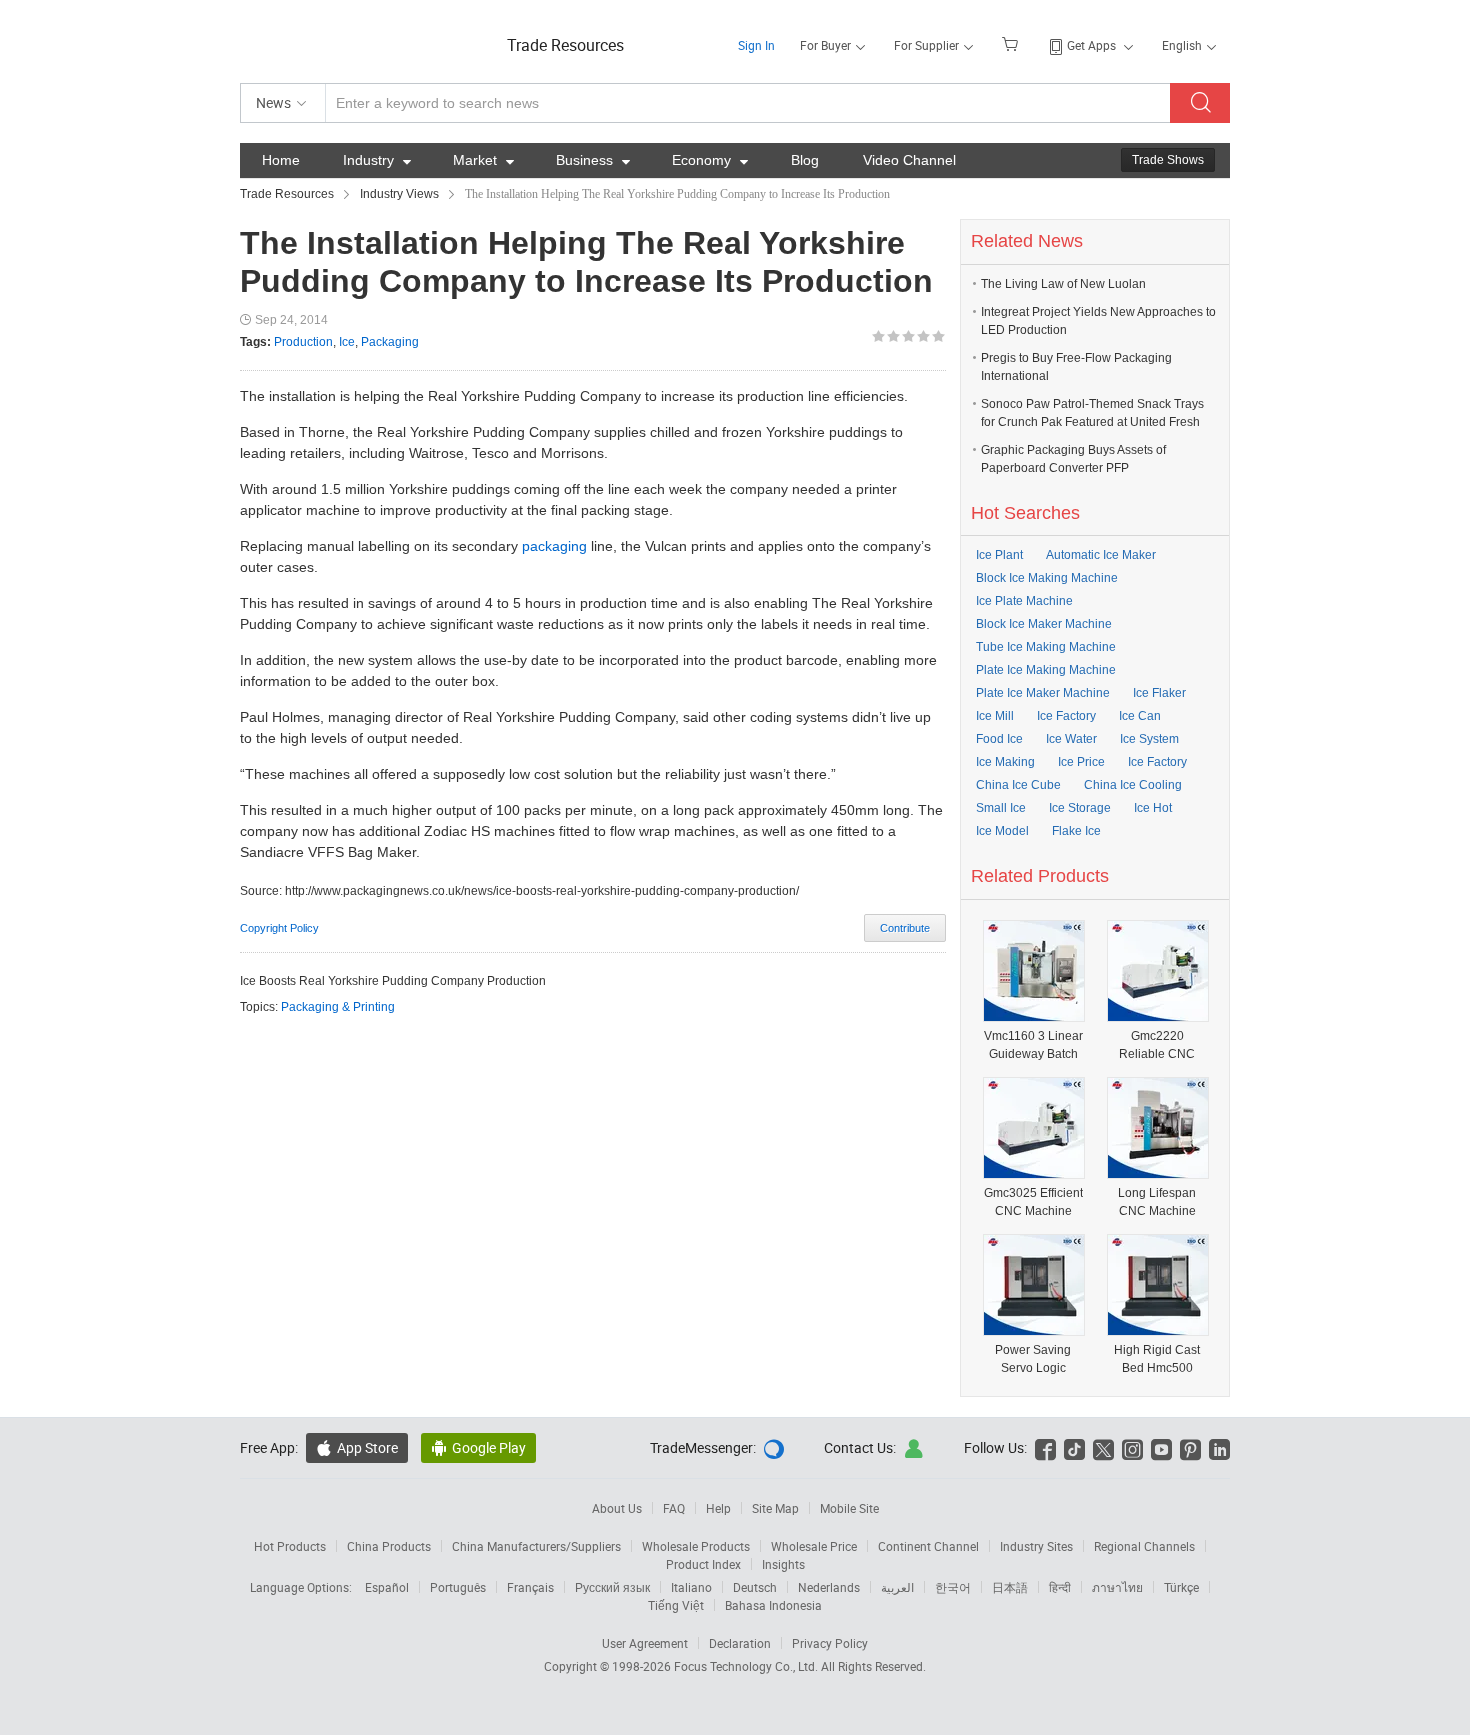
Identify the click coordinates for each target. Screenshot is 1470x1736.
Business (593, 160)
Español (387, 1587)
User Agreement (645, 1643)
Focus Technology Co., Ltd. (747, 1666)
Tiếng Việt (676, 1605)
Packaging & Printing (338, 1007)
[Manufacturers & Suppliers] (368, 39)
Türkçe (1181, 1587)
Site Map (775, 1508)
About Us (617, 1508)
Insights (783, 1564)
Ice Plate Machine (1024, 601)
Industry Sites (1036, 1546)
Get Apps (1091, 45)
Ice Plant (999, 555)
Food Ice (999, 739)
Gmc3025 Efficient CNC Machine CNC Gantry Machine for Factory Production (1033, 1202)
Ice (347, 342)
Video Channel (909, 160)
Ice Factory (1066, 716)
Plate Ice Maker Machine (1043, 693)
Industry (377, 160)
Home (281, 160)
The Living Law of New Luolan (1063, 284)
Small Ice (1001, 808)
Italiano (691, 1587)
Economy (710, 160)
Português (458, 1587)
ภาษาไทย (1117, 1587)
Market (483, 160)
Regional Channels (1144, 1546)
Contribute (905, 928)
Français (530, 1587)
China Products (389, 1546)
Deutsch (755, 1587)
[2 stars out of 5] (886, 336)
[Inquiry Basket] (1012, 43)
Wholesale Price (814, 1546)
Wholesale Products (696, 1546)
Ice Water (1071, 739)
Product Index (703, 1564)
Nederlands (829, 1587)
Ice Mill (995, 716)
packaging (554, 546)
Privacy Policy (830, 1643)
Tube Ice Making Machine (1046, 647)
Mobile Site (849, 1508)
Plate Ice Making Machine (1046, 670)
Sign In (756, 45)
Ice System (1149, 739)
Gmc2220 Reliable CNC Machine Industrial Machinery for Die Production (1157, 1045)
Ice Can (1140, 716)
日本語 (1010, 1587)
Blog (805, 160)
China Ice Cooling (1133, 785)
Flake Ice (1076, 831)
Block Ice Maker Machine (1044, 624)
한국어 (953, 1587)
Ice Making (1005, 762)
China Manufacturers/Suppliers (536, 1546)
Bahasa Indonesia (773, 1605)
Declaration (740, 1643)
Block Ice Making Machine (1047, 578)
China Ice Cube (1018, 785)
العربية (897, 1587)
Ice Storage (1080, 808)
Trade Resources (565, 45)
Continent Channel (928, 1546)
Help (718, 1508)
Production (303, 342)
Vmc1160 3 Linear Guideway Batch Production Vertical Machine (1033, 1045)
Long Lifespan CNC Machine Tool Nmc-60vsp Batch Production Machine (1157, 1202)
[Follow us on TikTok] (1074, 1447)
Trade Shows (1168, 160)
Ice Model (1002, 831)
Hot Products (290, 1546)
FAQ (674, 1508)
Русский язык (612, 1587)
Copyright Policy (279, 928)
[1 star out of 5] (878, 336)
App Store (357, 1447)
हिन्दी (1060, 1587)
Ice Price (1081, 762)
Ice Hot (1153, 808)
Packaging (390, 342)
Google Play (478, 1447)
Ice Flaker (1159, 693)
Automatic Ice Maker (1101, 555)
